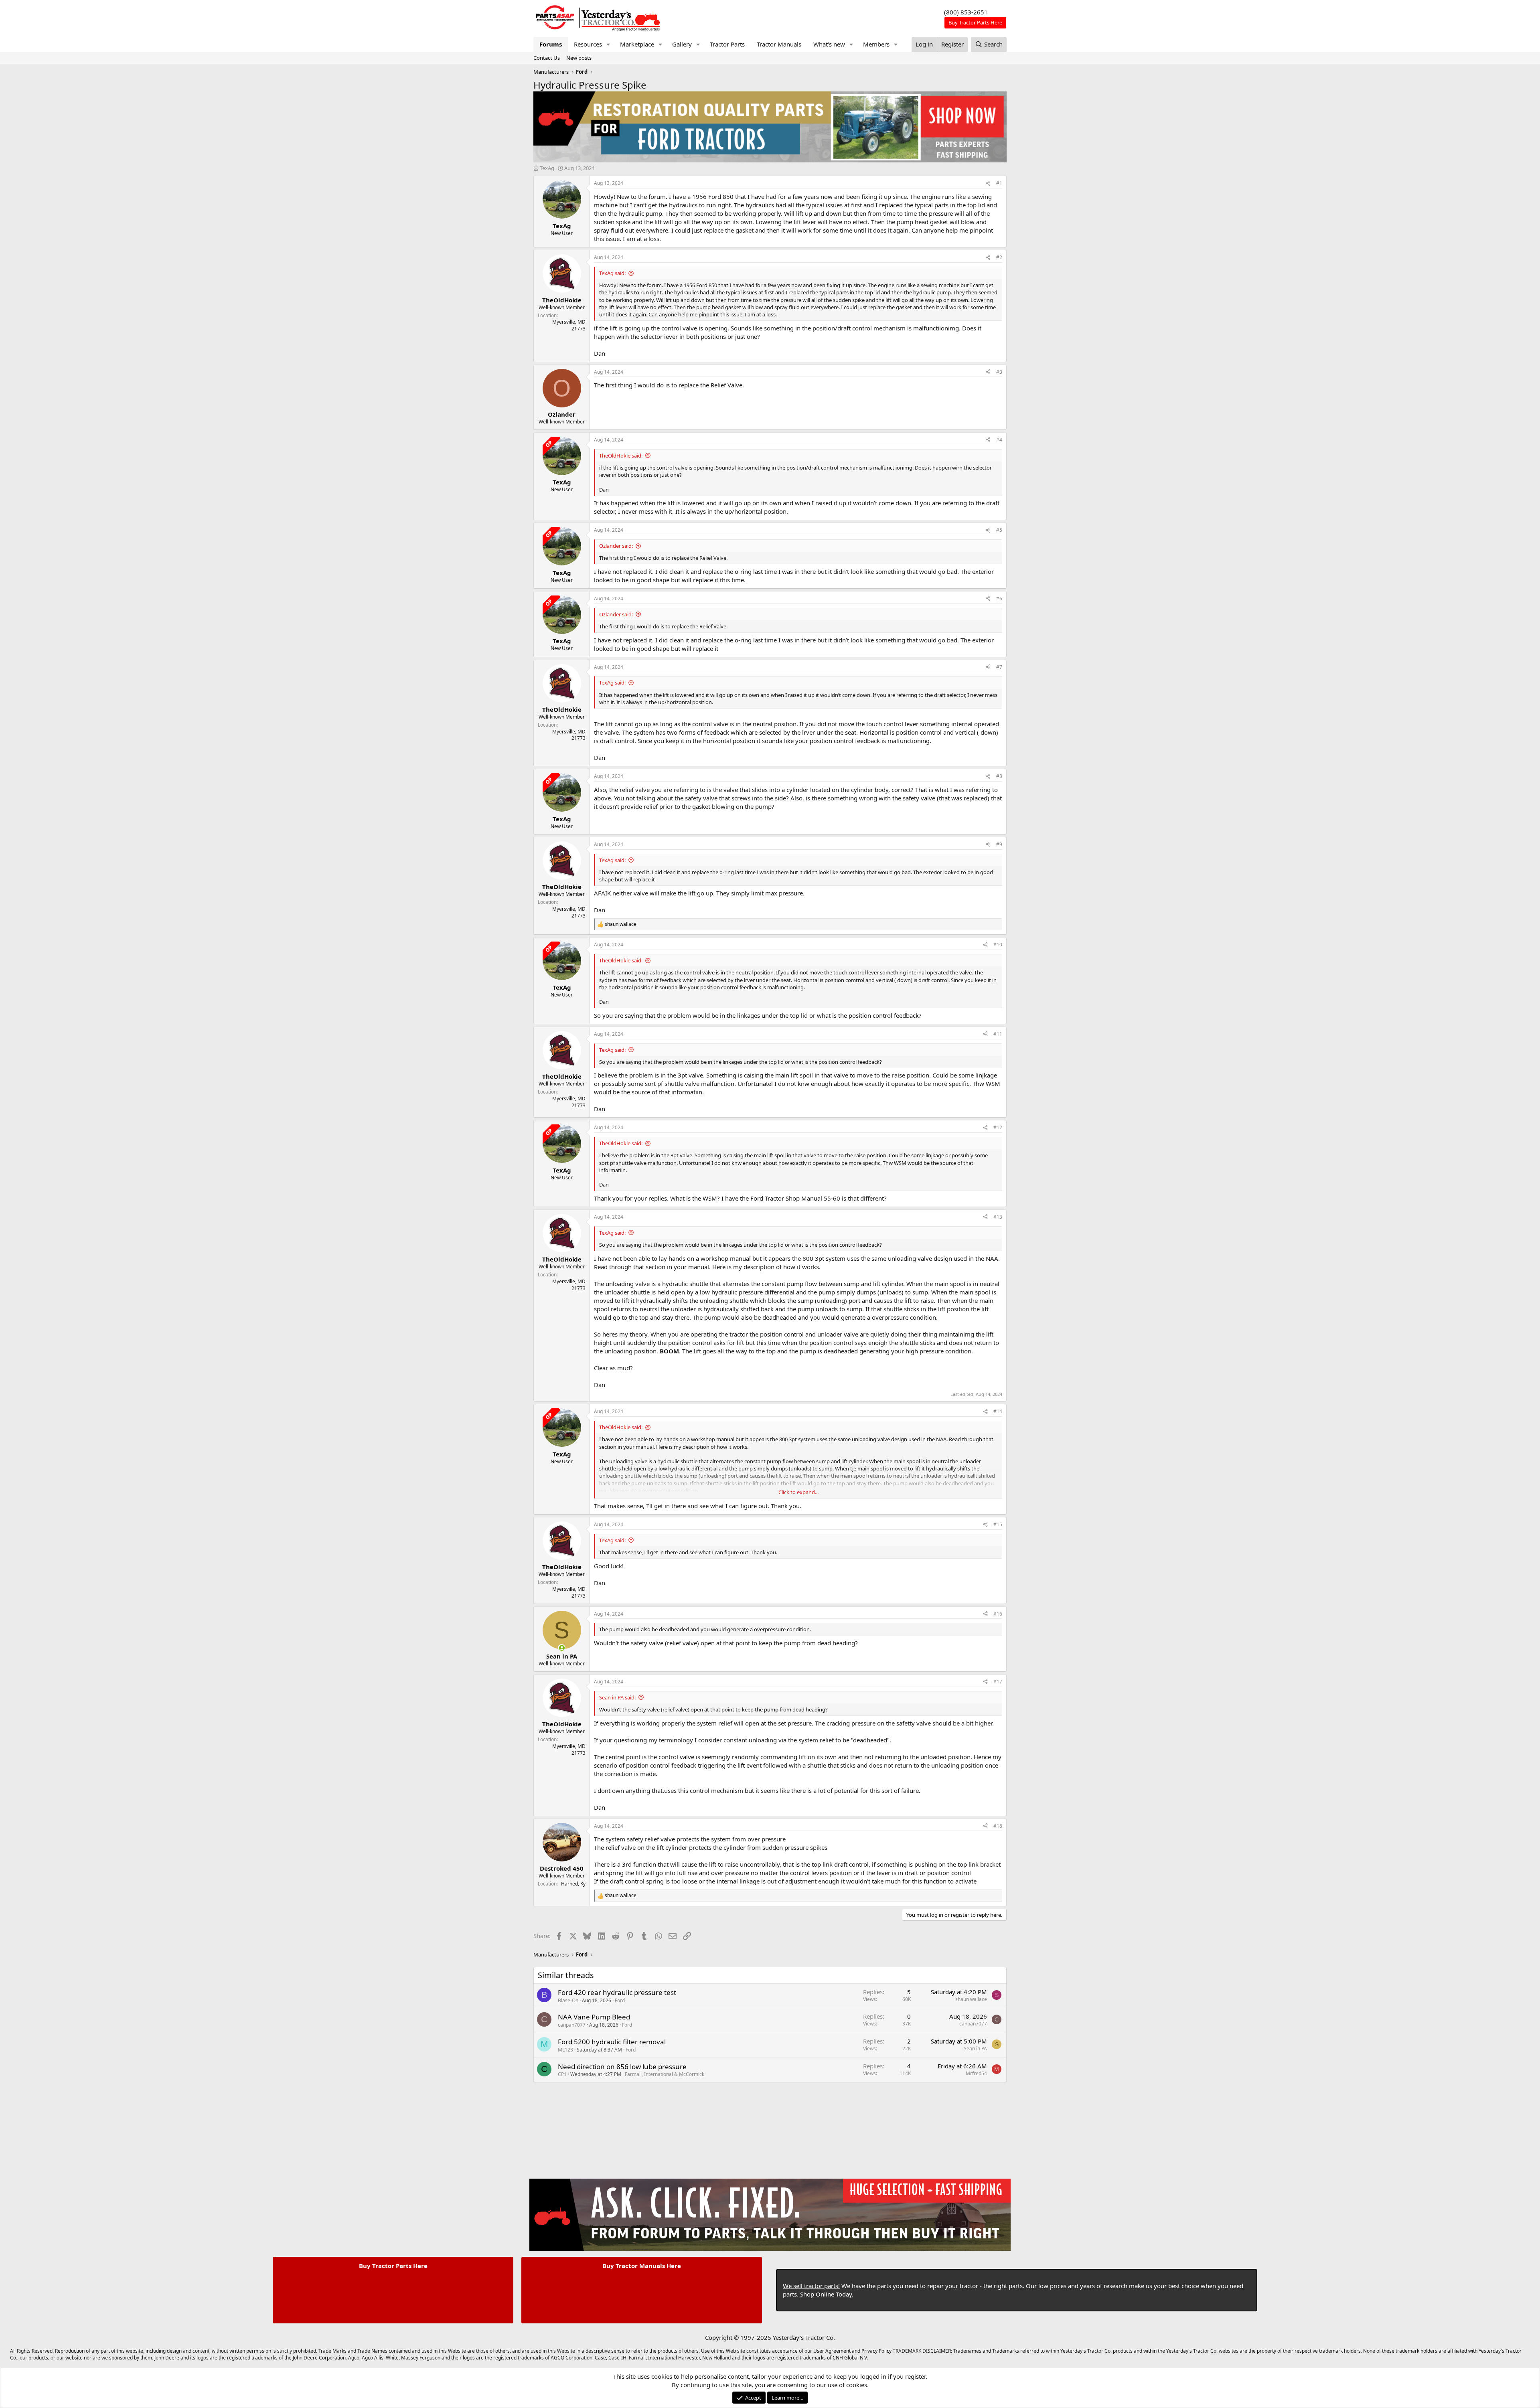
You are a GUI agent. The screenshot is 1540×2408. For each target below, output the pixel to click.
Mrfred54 (976, 2073)
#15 (998, 1524)
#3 (999, 372)
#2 (999, 257)
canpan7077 (572, 2025)
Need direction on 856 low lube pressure (622, 2067)
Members (876, 44)
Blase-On (568, 2000)
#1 (999, 183)
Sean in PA (975, 2049)
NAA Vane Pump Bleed (594, 2017)
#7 (999, 667)
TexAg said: (612, 273)
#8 (999, 776)
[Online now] (562, 1648)
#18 (998, 1826)
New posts (579, 58)
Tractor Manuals (779, 44)
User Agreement (832, 2351)
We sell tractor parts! (811, 2286)
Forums (551, 44)
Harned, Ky (573, 1884)
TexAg (547, 168)
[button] (608, 44)
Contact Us (547, 58)
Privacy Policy (876, 2351)
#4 (999, 440)
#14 (998, 1411)
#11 (998, 1034)
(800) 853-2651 (966, 12)
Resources (588, 44)
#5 (999, 530)
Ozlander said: (616, 546)
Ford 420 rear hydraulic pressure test (617, 1992)
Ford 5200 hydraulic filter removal (612, 2042)
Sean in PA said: (617, 1697)
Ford (620, 2000)
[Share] (988, 183)
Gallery (682, 44)
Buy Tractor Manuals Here (642, 2266)
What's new (829, 44)
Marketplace (637, 44)
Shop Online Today (826, 2294)
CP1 (562, 2074)
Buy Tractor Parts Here (393, 2266)
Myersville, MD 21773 (569, 325)
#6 (999, 598)
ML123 (565, 2050)
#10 (998, 945)
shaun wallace (971, 1999)
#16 (998, 1614)
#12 (998, 1127)
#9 (999, 844)
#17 (998, 1682)
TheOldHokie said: (621, 456)
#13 (998, 1217)
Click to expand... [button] (798, 1492)
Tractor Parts (727, 44)
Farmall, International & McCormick (665, 2074)
